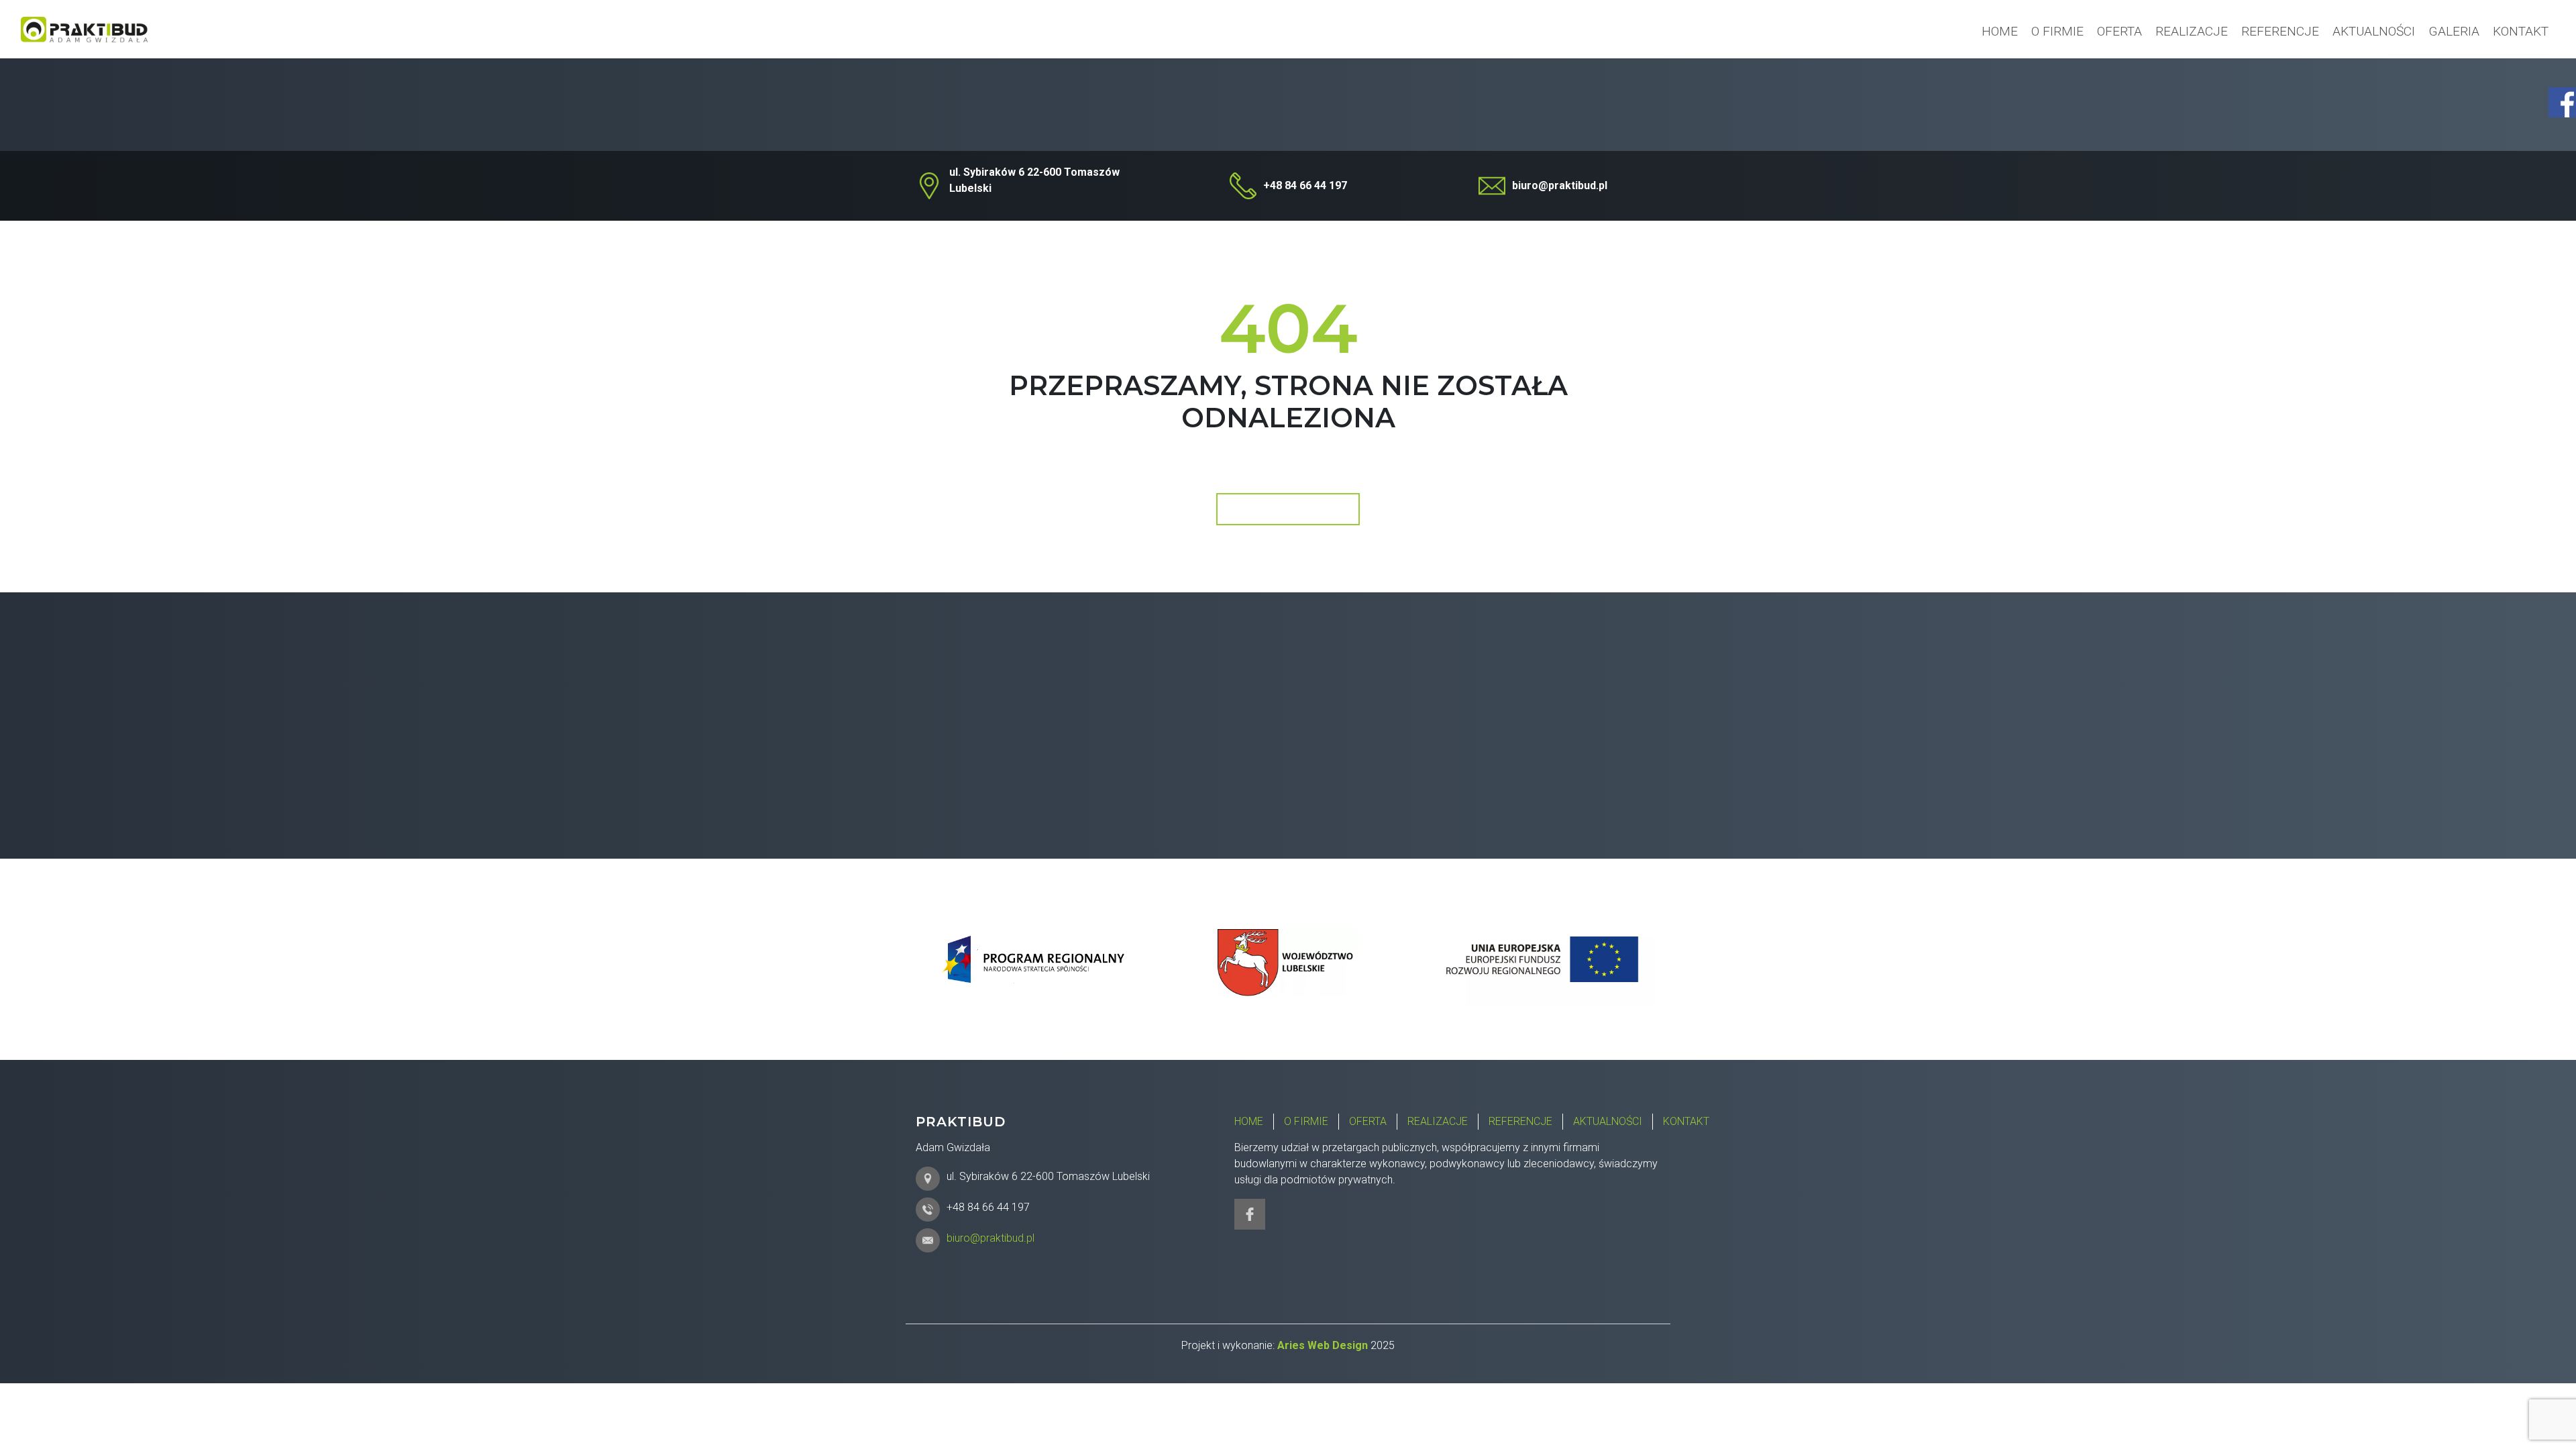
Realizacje (2192, 31)
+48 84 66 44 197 (1305, 185)
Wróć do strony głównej (1287, 509)
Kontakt (2521, 31)
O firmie (2057, 31)
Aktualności (2374, 31)
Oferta (2119, 31)
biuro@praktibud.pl (1560, 185)
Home (2000, 31)
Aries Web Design (1323, 1345)
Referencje (2280, 31)
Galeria (2454, 31)
